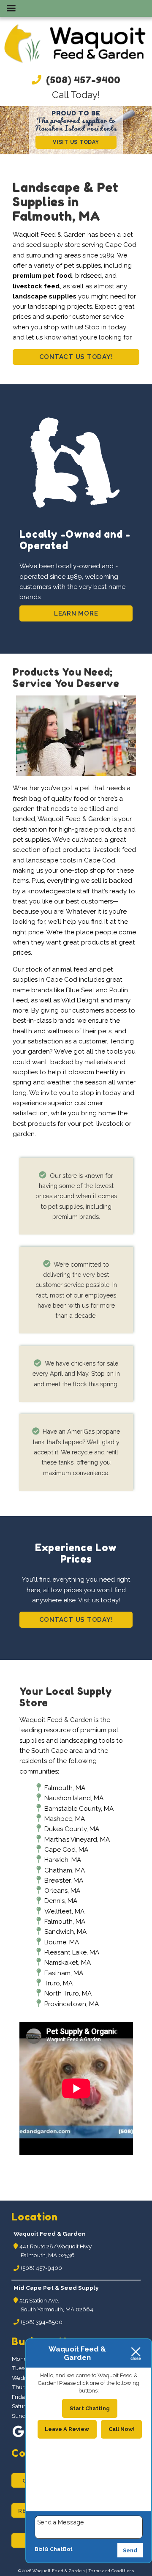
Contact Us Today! (76, 357)
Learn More (76, 613)
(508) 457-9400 (82, 80)
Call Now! (122, 2429)
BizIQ (42, 2550)
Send (130, 2550)
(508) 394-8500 (41, 2322)
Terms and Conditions (111, 2571)
